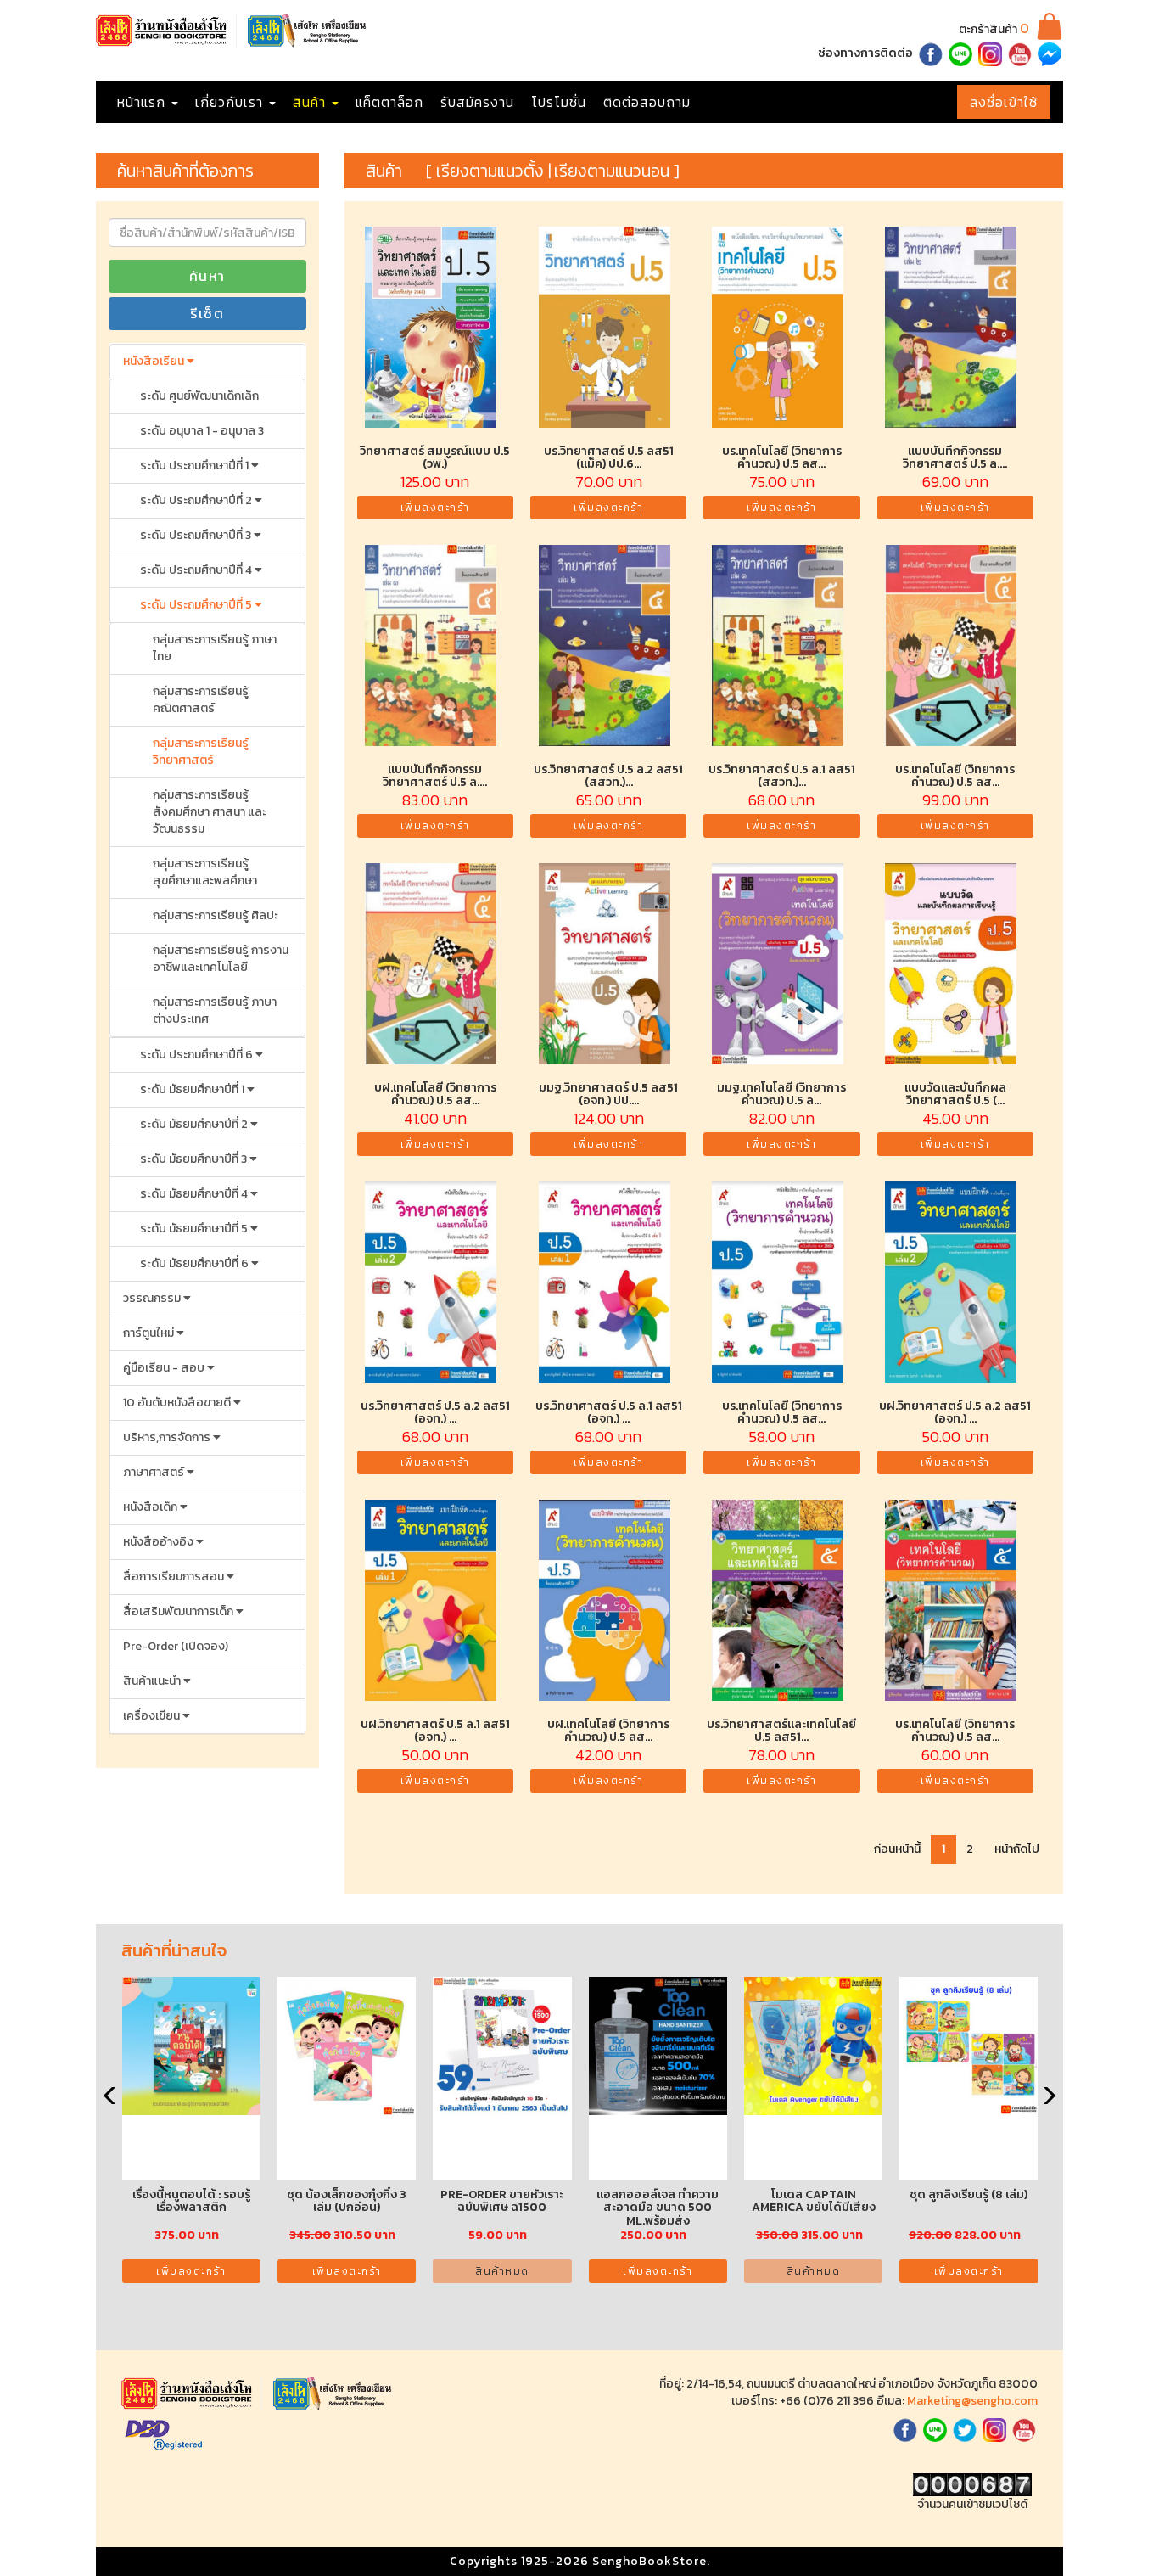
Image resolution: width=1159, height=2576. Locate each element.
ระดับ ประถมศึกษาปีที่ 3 (197, 535)
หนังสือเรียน (155, 361)
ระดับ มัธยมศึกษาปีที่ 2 (195, 1124)
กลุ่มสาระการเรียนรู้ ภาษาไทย (215, 648)
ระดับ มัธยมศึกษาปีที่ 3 (195, 1159)
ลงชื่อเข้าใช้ (1004, 102)
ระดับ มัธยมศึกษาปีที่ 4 (195, 1194)
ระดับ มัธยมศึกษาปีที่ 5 (195, 1229)
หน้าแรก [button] (143, 102)
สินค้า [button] (311, 102)
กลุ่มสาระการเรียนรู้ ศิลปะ (216, 915)
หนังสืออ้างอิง (160, 1542)
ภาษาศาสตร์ (155, 1472)
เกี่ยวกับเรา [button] (231, 102)
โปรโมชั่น (559, 102)
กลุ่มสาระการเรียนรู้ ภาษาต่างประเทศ (215, 1010)
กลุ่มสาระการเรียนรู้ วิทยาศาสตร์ (201, 752)
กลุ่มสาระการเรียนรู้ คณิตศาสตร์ (201, 700)
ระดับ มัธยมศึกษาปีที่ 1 (193, 1089)
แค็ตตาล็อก (389, 102)
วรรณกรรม (153, 1298)
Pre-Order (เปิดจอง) (176, 1646)
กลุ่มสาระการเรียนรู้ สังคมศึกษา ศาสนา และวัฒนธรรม (210, 812)
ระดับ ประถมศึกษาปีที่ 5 (197, 605)
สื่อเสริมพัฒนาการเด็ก (179, 1611)
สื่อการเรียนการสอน (175, 1577)
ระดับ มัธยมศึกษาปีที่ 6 (196, 1263)
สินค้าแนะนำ (153, 1681)
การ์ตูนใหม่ (150, 1333)
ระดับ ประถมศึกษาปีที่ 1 (196, 466)
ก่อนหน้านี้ (897, 1849)
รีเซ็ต (207, 313)
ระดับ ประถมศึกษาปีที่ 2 (197, 500)
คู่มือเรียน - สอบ (165, 1368)
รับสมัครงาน (477, 102)
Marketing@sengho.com (972, 2401)
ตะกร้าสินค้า (994, 29)
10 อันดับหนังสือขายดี (178, 1403)
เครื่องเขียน (153, 1716)
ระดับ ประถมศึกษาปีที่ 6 (198, 1055)
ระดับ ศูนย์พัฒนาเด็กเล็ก (199, 396)
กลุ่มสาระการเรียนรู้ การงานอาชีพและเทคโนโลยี (221, 959)
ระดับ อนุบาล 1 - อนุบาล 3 (202, 431)
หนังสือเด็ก (151, 1507)
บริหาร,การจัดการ (168, 1437)
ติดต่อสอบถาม (647, 102)
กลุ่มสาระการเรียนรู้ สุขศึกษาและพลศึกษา (205, 872)
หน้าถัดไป (1017, 1849)
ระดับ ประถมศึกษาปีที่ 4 (197, 570)
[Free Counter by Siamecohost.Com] (972, 2484)
